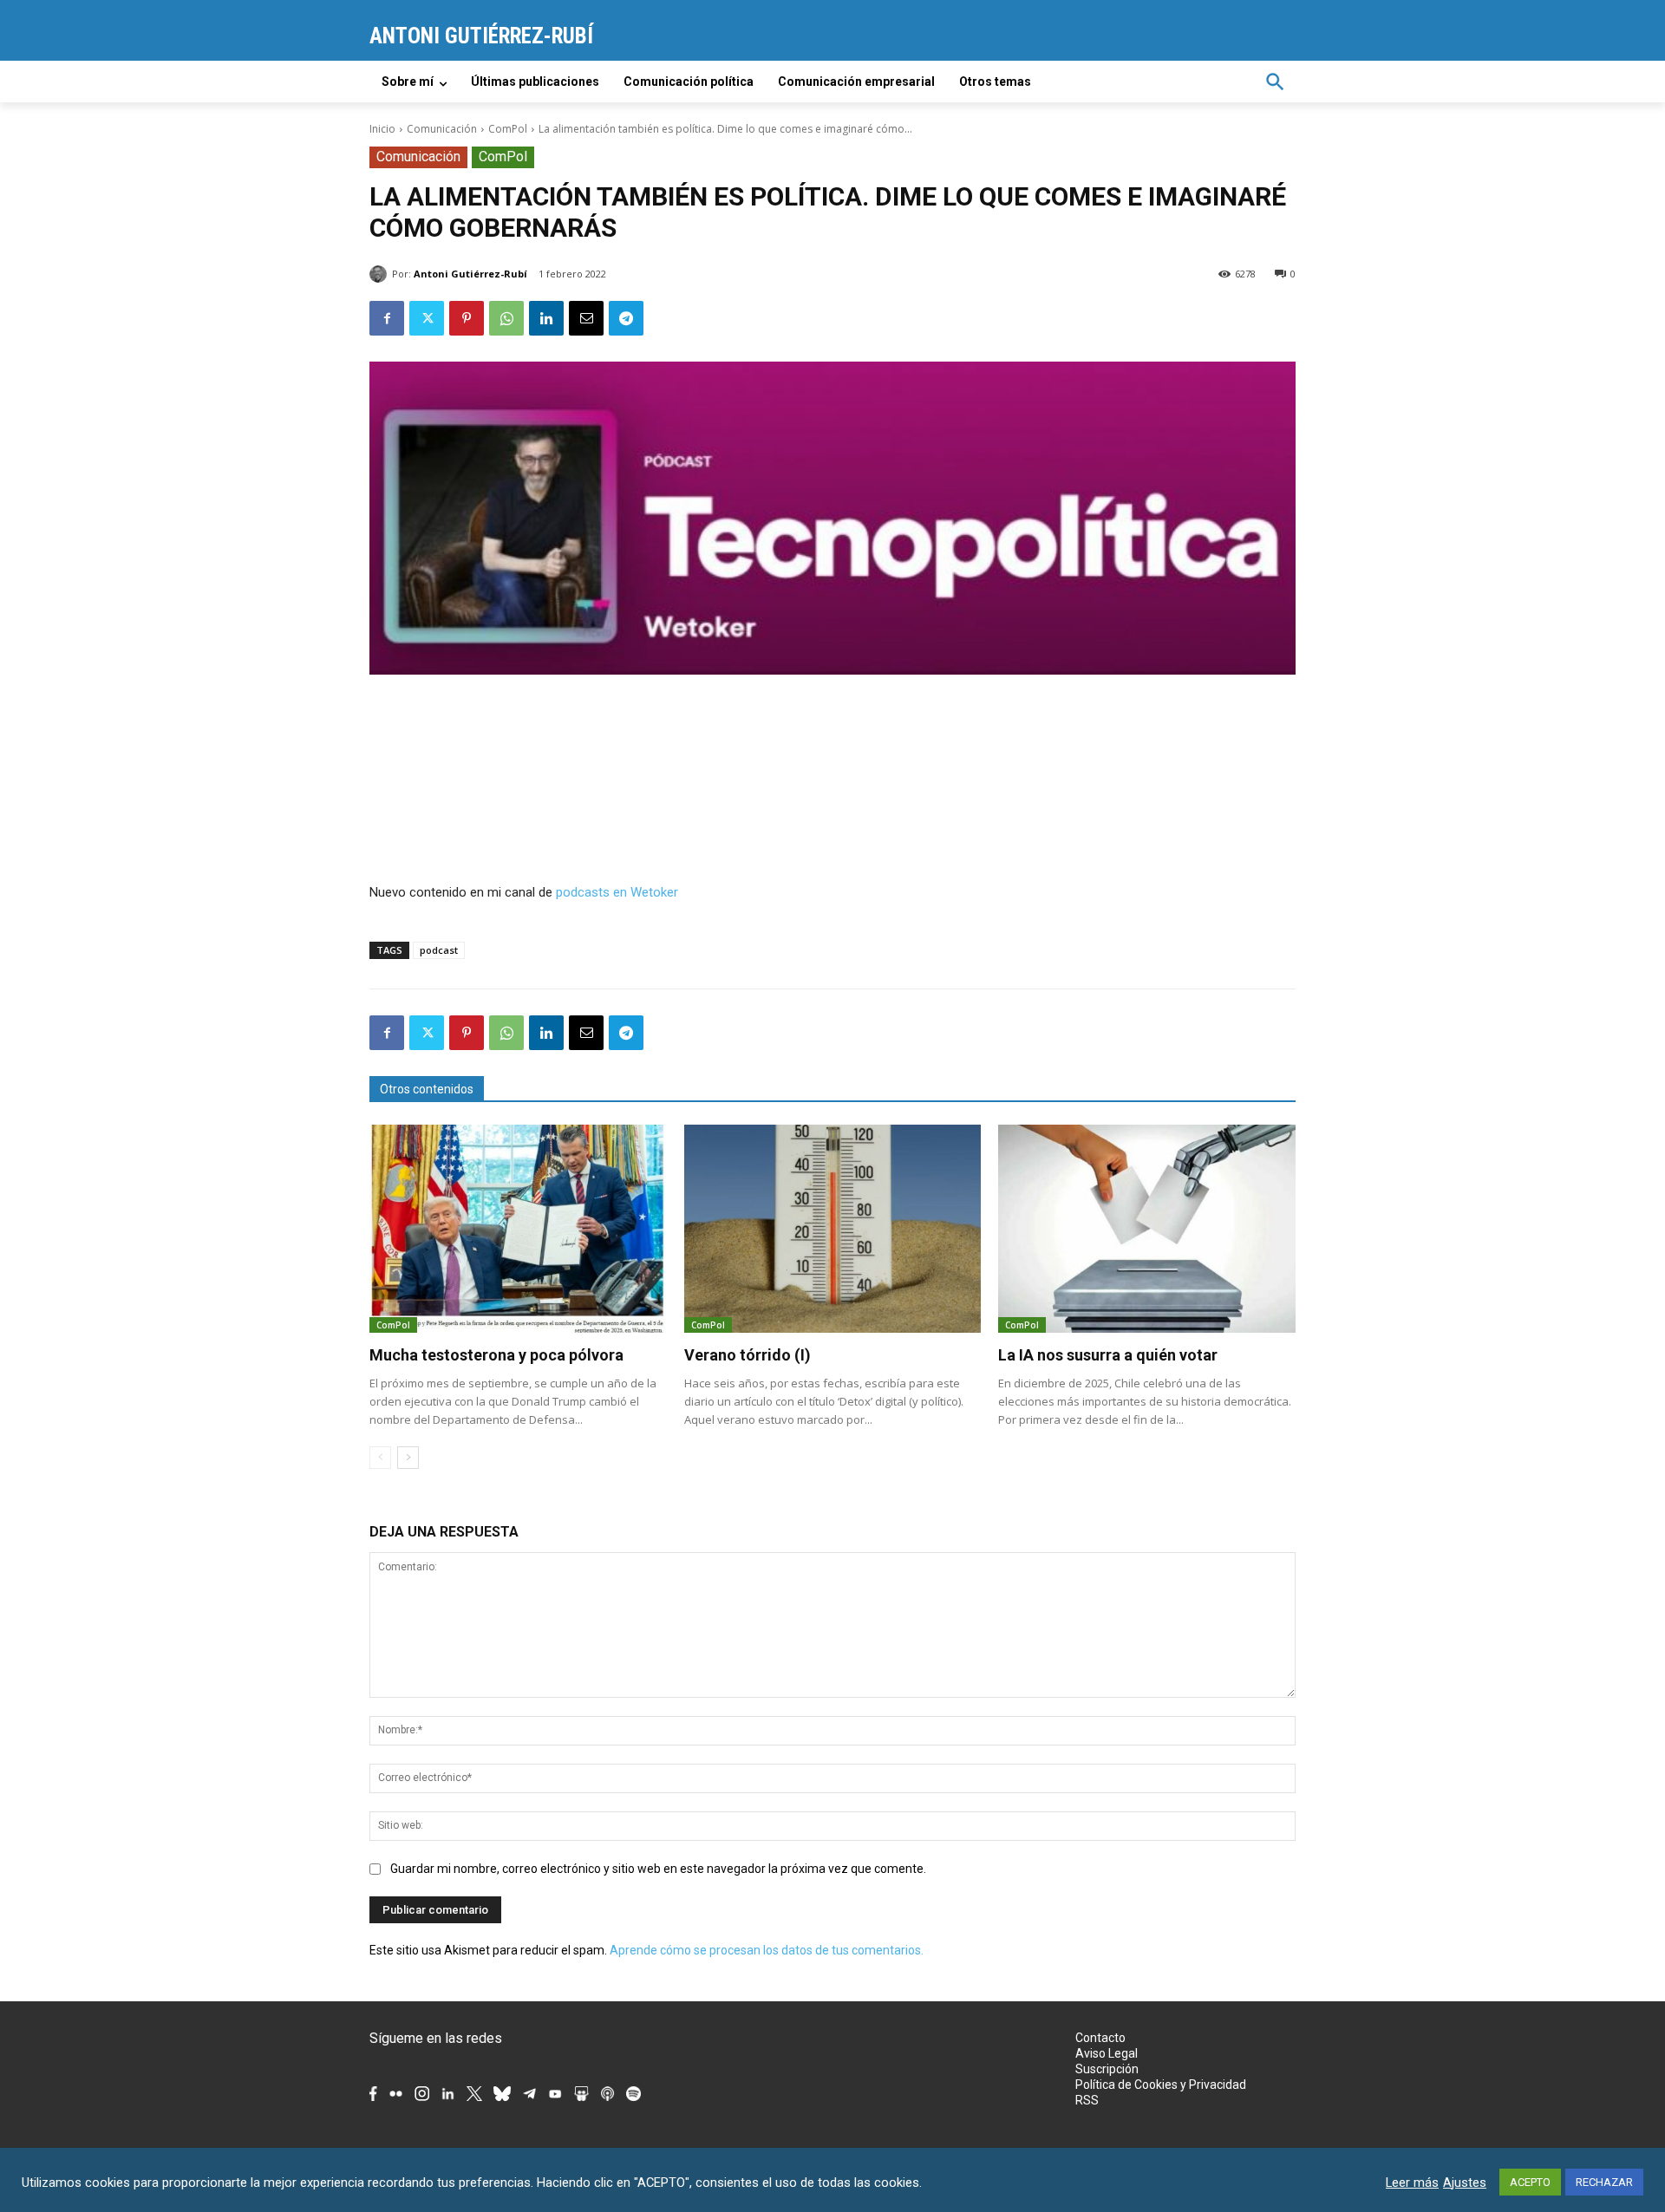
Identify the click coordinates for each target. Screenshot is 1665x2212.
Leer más (1412, 2183)
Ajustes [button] (1465, 2183)
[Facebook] (387, 318)
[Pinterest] (467, 318)
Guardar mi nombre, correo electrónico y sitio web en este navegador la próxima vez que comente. (658, 1869)
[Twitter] (427, 318)
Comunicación (442, 129)
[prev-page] (380, 1458)
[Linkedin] (546, 318)
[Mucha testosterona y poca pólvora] (518, 1229)
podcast (439, 950)
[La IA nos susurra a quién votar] (1147, 1229)
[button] (1275, 82)
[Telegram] (626, 318)
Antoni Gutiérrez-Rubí (470, 274)
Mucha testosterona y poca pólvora (496, 1355)
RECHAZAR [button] (1604, 2182)
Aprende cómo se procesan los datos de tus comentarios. (767, 1950)
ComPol (508, 129)
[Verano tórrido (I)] (833, 1229)
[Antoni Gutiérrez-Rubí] (381, 274)
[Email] (586, 318)
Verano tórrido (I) (748, 1355)
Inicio (382, 129)
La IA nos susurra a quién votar (1108, 1355)
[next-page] (408, 1458)
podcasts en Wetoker (617, 892)
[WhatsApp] (506, 318)
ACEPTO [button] (1530, 2182)
